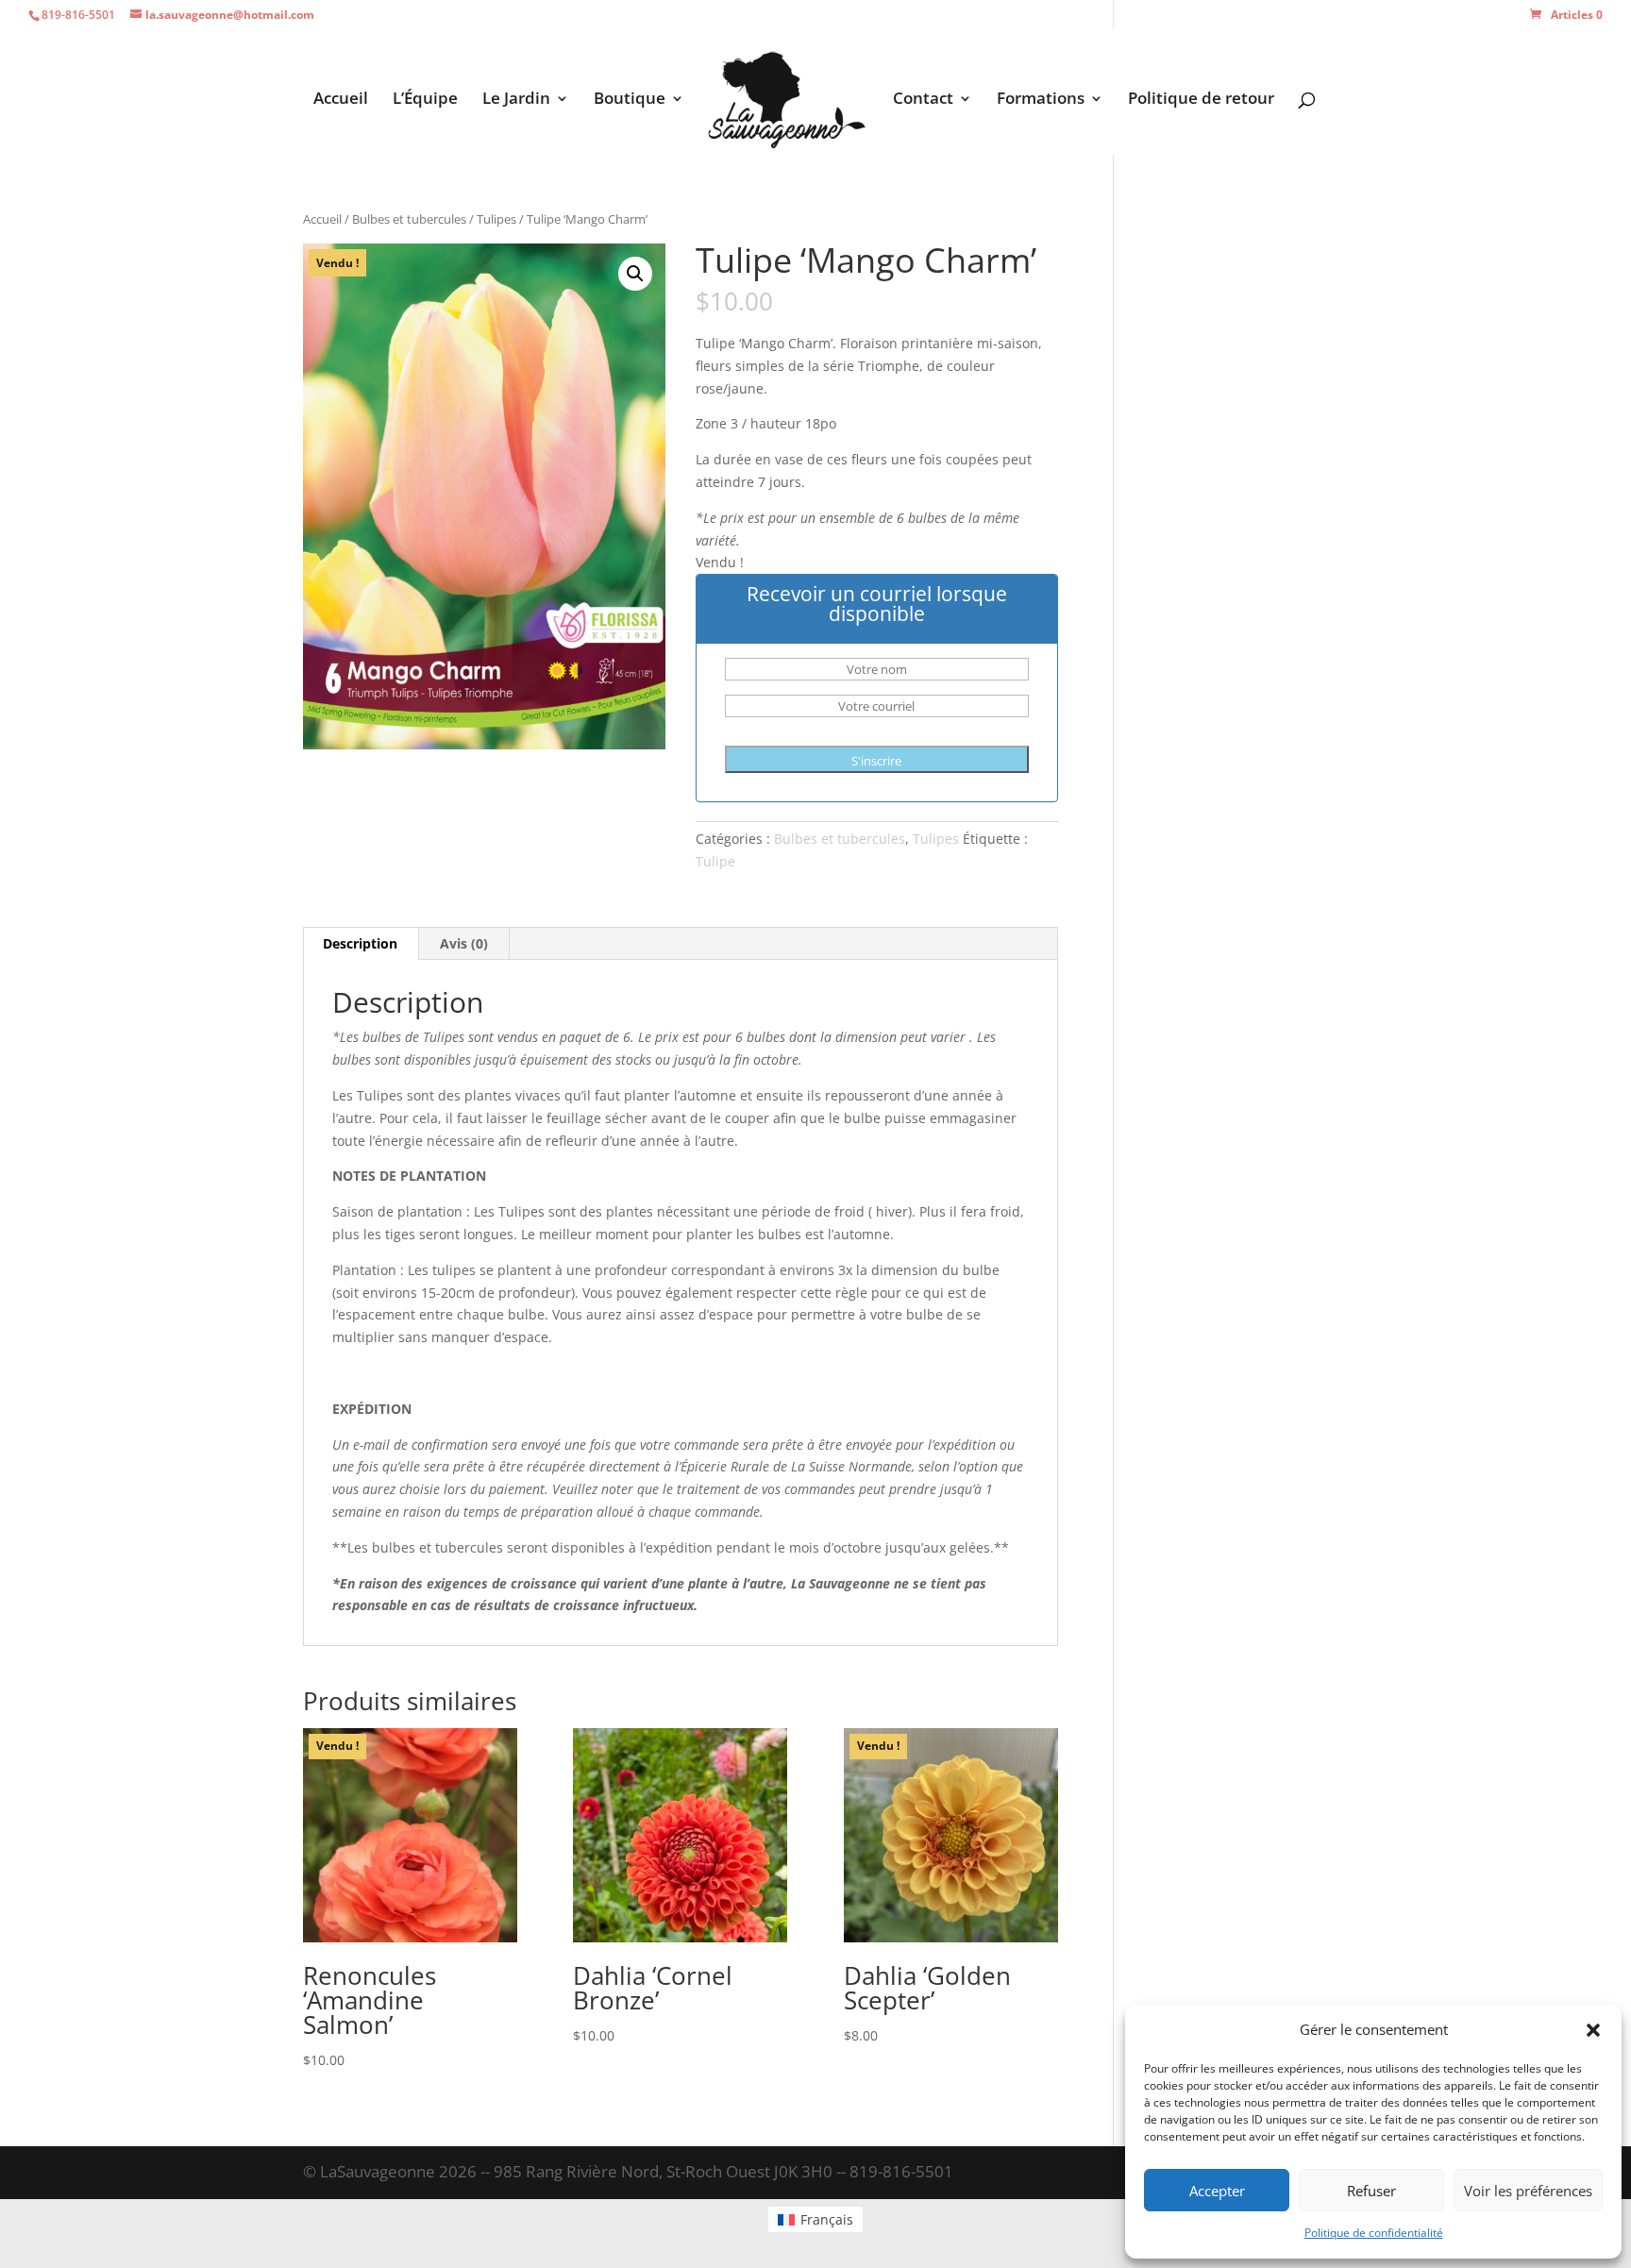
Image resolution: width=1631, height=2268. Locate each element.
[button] (1593, 2030)
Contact (923, 100)
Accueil (341, 100)
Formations (1041, 100)
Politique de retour (1201, 100)
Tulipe (715, 861)
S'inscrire (876, 761)
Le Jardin (516, 100)
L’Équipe (425, 100)
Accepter (1217, 2191)
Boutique (630, 100)
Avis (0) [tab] (464, 943)
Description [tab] (360, 943)
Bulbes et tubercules (409, 219)
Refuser (1371, 2191)
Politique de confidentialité (1374, 2233)
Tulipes (496, 219)
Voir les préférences (1528, 2191)
